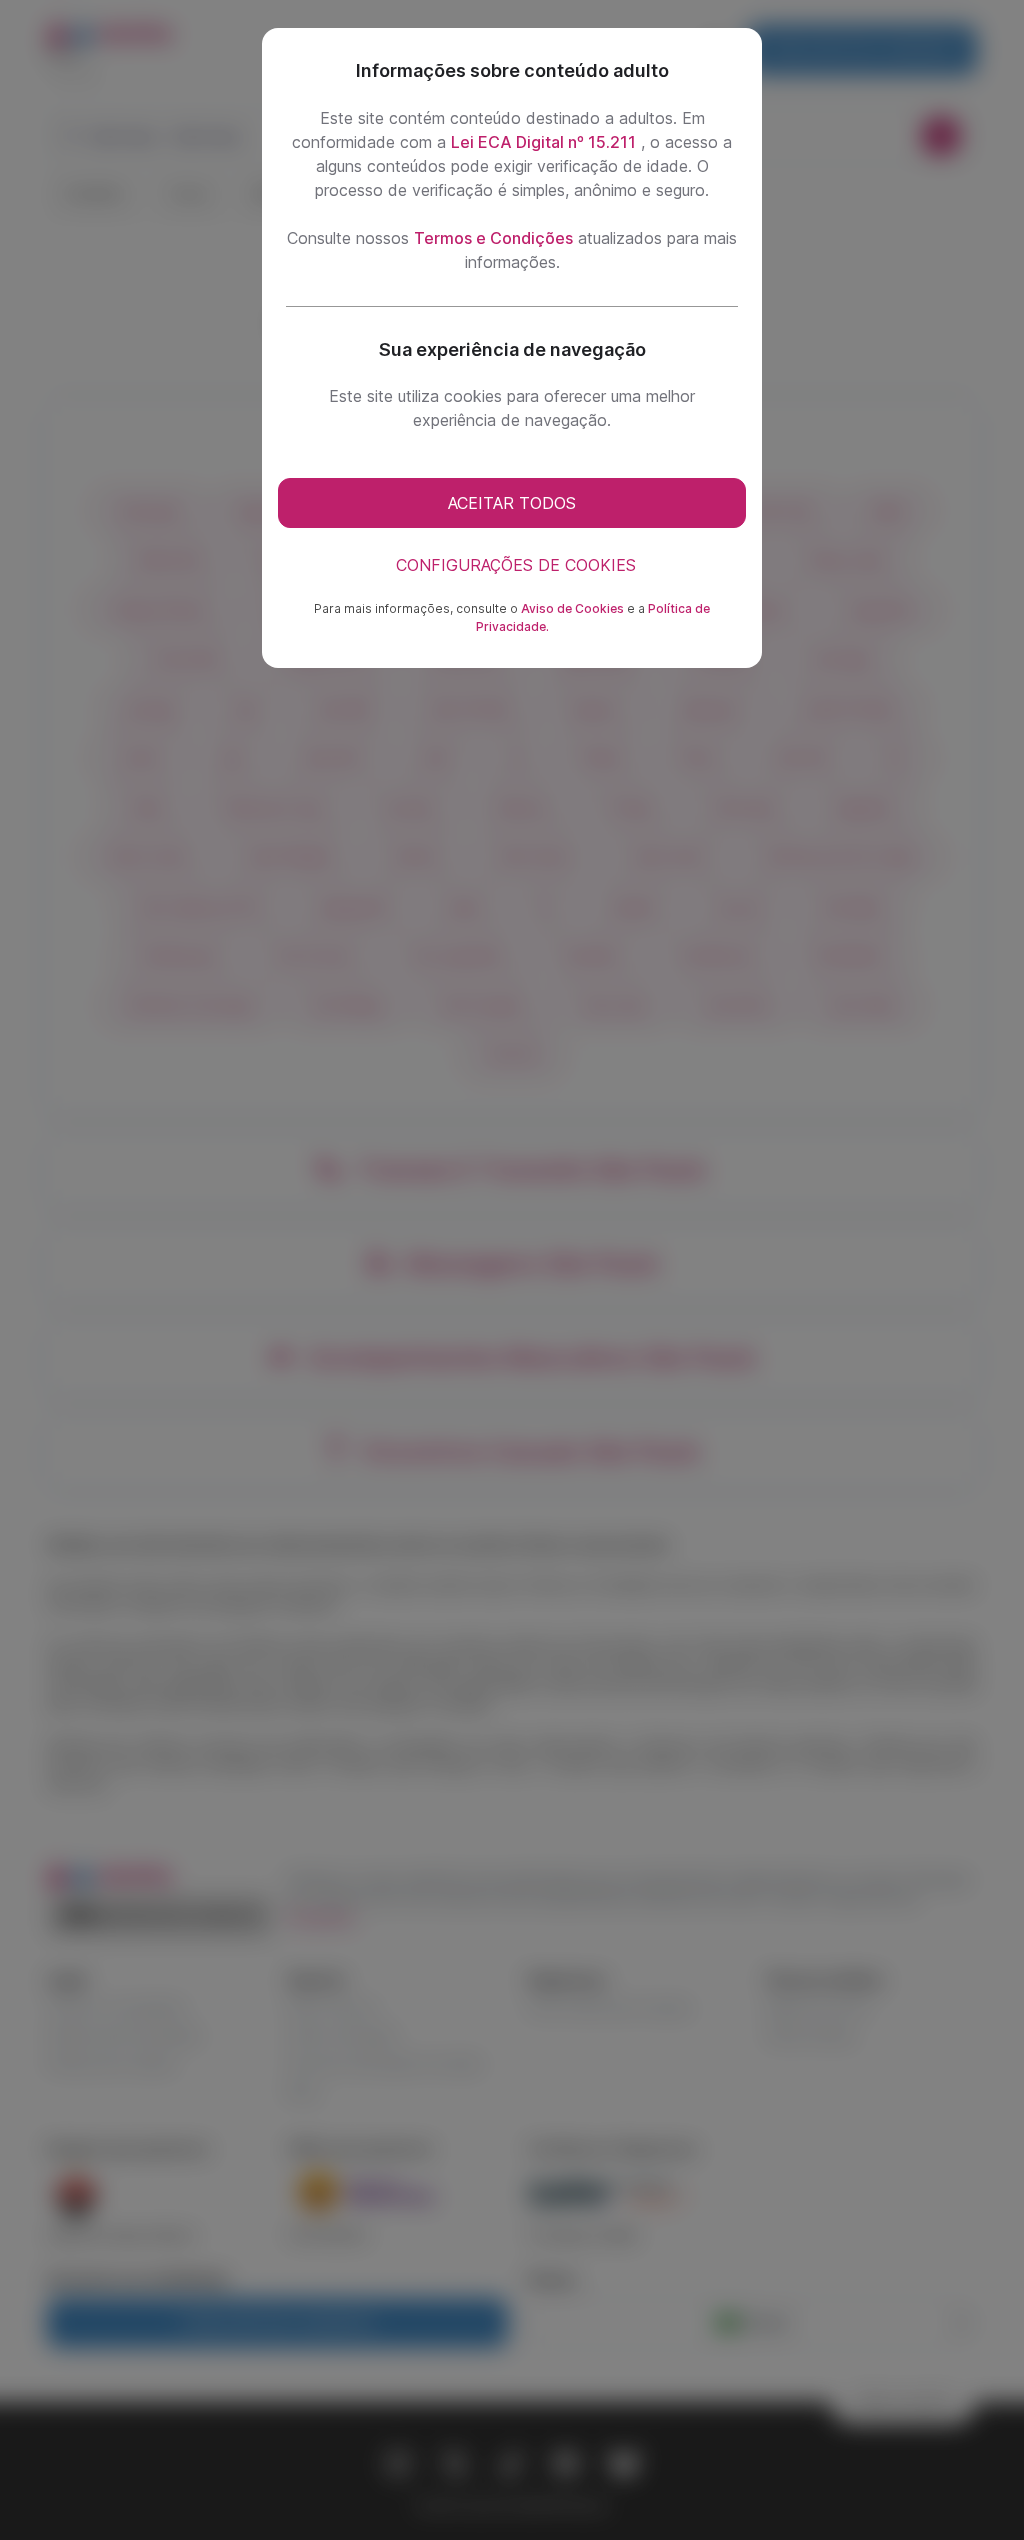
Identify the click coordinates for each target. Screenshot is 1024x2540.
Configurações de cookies (516, 565)
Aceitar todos (512, 503)
